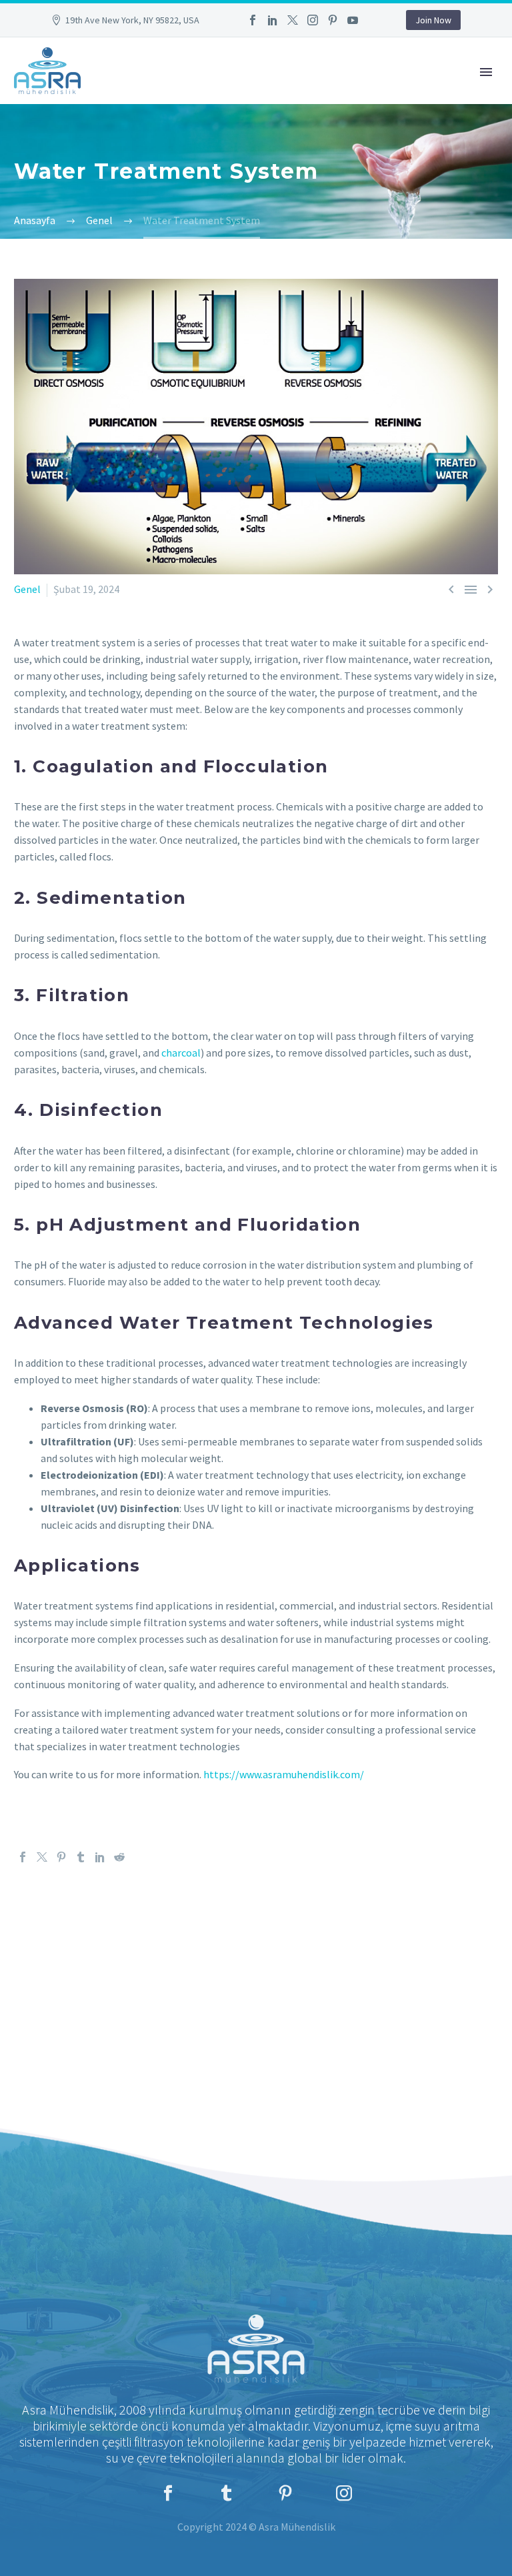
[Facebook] (253, 20)
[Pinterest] (333, 20)
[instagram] (344, 2493)
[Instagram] (313, 20)
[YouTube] (353, 20)
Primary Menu (486, 72)
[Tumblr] (81, 1857)
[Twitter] (293, 20)
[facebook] (168, 2493)
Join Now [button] (433, 20)
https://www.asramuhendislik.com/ (284, 1774)
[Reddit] (119, 1857)
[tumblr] (227, 2493)
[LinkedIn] (273, 20)
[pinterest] (285, 2493)
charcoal (181, 1053)
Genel (27, 589)
